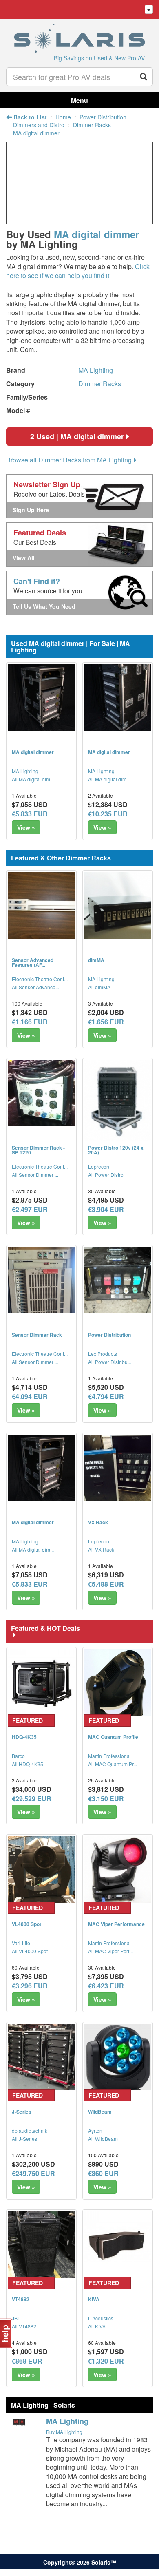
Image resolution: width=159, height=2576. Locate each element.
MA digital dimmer (36, 133)
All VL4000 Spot (30, 1951)
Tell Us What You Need (44, 606)
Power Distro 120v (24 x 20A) (116, 1150)
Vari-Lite (21, 1943)
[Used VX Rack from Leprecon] (118, 1468)
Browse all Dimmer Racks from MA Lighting (69, 460)
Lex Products (103, 1354)
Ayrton (95, 2130)
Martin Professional (109, 1756)
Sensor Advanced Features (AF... (33, 962)
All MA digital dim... (33, 779)
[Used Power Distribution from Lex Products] (118, 1280)
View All (24, 558)
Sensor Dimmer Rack (37, 1335)
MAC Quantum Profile (113, 1737)
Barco (18, 1756)
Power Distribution (103, 117)
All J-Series (24, 2139)
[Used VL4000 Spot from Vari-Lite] (41, 1870)
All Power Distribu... (110, 1362)
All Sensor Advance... (35, 987)
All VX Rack (101, 1549)
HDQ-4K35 (24, 1737)
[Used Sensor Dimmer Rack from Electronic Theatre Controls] (41, 1280)
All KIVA (97, 2326)
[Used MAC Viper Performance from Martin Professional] (118, 1870)
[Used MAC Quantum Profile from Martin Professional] (118, 1682)
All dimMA (99, 987)
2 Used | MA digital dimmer (77, 436)
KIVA (94, 2299)
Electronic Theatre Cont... (40, 979)
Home (63, 117)
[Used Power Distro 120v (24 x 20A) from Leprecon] (118, 1102)
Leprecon (99, 1166)
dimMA (96, 960)
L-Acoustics (101, 2318)
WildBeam (100, 2112)
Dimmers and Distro (39, 125)
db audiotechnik (30, 2130)
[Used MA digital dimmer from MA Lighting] (41, 698)
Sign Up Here (31, 510)
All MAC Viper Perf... (110, 1951)
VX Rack (98, 1522)
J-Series (22, 2112)
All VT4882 (24, 2326)
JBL (16, 2318)
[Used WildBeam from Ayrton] (118, 2057)
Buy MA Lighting (64, 2432)
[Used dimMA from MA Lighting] (118, 905)
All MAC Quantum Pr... (113, 1764)
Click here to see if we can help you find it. (78, 271)
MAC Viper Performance (116, 1924)
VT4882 (21, 2299)
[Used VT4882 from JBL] (41, 2245)
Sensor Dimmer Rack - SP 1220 (38, 1150)
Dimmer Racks (92, 125)
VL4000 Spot (26, 1924)
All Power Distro (106, 1175)
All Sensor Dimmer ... (35, 1175)
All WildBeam (103, 2139)
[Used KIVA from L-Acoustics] (118, 2245)
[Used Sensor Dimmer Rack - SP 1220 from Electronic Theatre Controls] (41, 1093)
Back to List (29, 117)
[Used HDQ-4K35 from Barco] (41, 1682)
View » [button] (26, 827)
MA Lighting (96, 370)
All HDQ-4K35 (28, 1764)
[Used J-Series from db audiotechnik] (41, 2057)
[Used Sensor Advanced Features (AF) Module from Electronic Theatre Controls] (41, 905)
